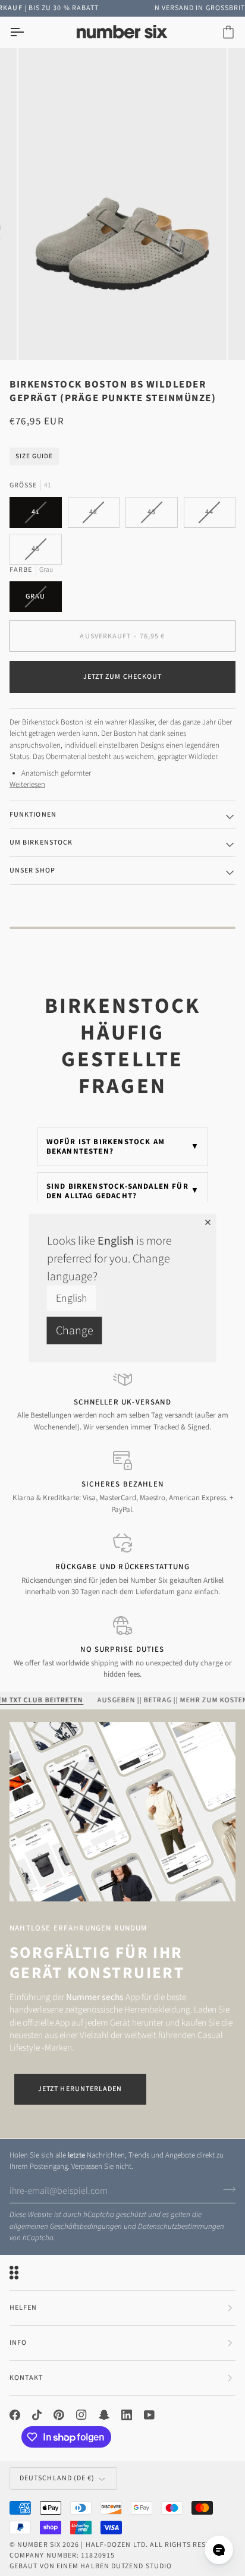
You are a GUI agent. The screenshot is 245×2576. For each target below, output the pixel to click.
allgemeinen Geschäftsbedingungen (66, 2227)
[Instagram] (81, 2415)
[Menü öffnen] (27, 32)
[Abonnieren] (226, 2190)
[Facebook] (15, 2415)
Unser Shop (32, 870)
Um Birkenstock (41, 843)
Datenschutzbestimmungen (181, 2227)
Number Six (39, 2545)
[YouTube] (149, 2415)
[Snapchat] (104, 2415)
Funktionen (33, 815)
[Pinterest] (59, 2415)
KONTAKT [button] (26, 2378)
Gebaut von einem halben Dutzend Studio (91, 2566)
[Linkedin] (127, 2415)
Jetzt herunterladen (80, 2089)
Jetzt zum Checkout (122, 677)
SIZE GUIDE (34, 456)
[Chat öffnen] (219, 2550)
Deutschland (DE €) (57, 2478)
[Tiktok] (37, 2415)
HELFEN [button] (23, 2308)
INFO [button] (18, 2343)
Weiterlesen (27, 785)
